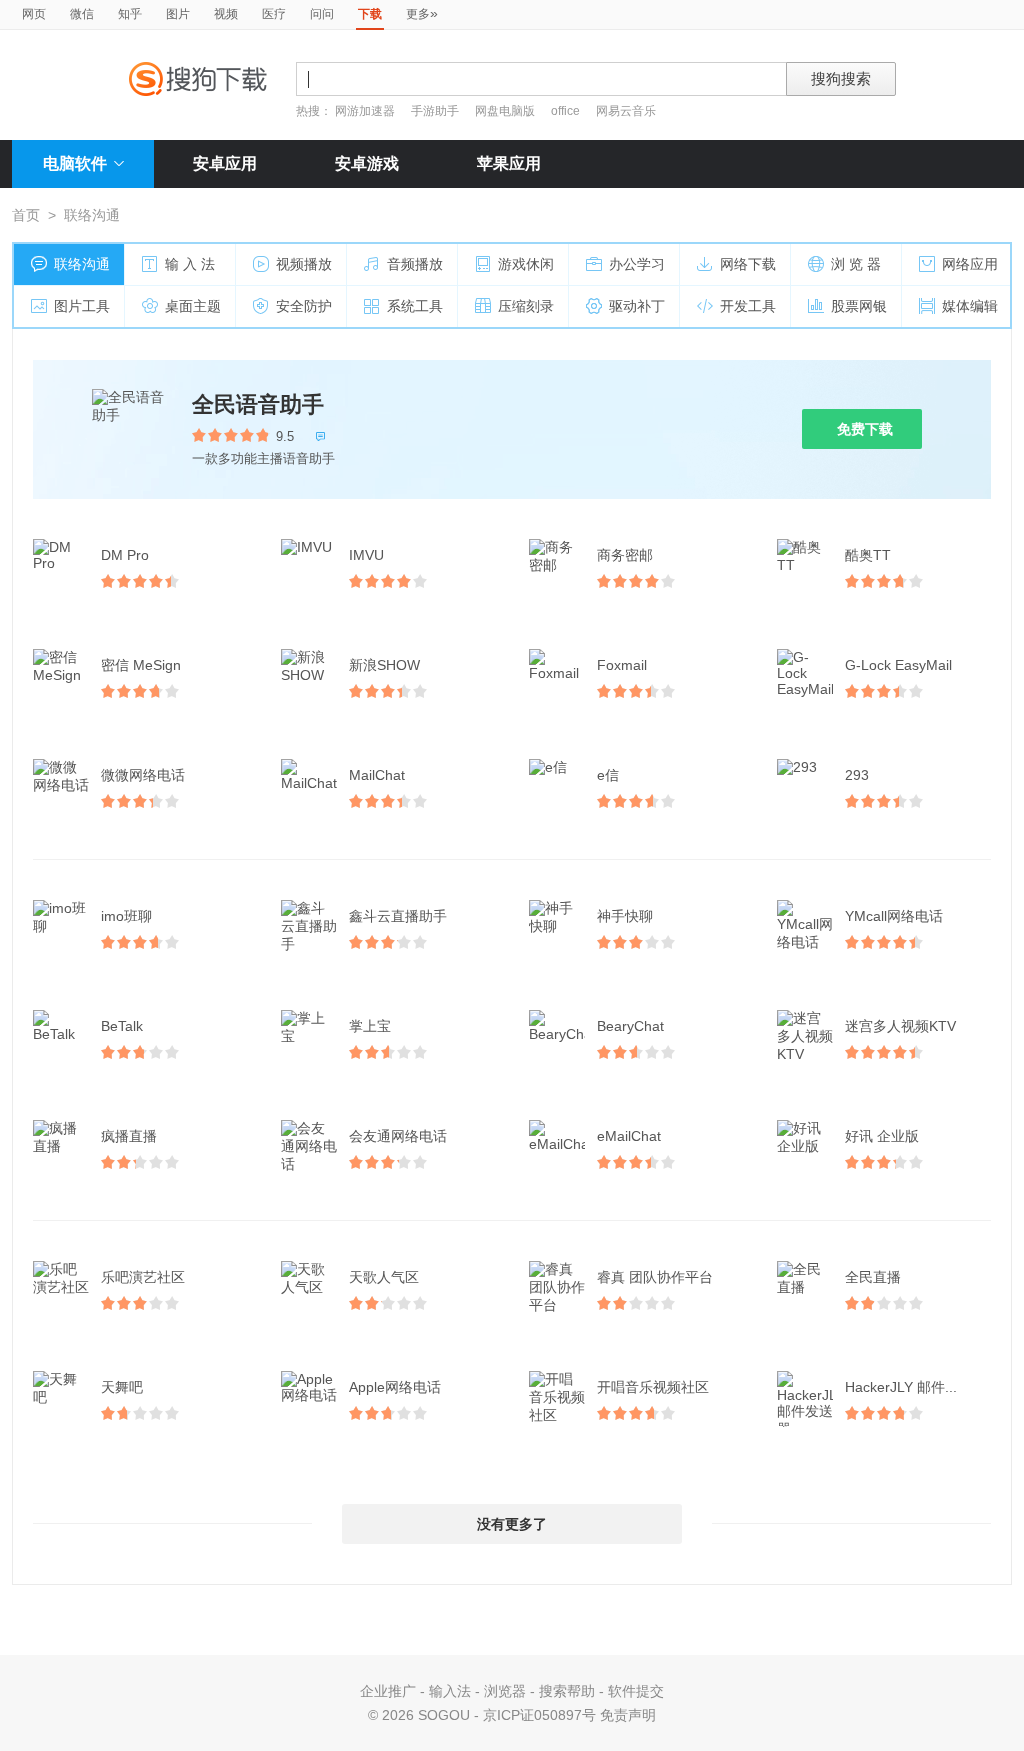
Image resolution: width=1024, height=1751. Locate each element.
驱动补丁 (637, 306)
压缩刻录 (526, 306)
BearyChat (630, 1026)
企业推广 (388, 1691)
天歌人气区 (384, 1277)
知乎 (130, 14)
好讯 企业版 (882, 1136)
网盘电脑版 (505, 111)
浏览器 (505, 1691)
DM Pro (125, 555)
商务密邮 (625, 555)
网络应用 (970, 264)
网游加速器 (365, 111)
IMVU (366, 555)
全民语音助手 (258, 404)
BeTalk (122, 1026)
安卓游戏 (367, 163)
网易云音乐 (626, 111)
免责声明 (628, 1715)
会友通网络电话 (398, 1136)
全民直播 (873, 1277)
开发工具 (748, 306)
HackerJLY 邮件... (901, 1387)
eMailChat (629, 1136)
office (567, 111)
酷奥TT (868, 555)
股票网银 (859, 306)
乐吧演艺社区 (143, 1277)
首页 (26, 215)
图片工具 (82, 306)
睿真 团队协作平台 (655, 1277)
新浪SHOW (384, 665)
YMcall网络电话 (894, 916)
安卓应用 (225, 163)
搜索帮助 (567, 1691)
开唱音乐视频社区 (653, 1387)
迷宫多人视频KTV (900, 1026)
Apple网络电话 (395, 1387)
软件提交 (636, 1691)
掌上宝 (370, 1026)
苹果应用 (509, 163)
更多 (422, 13)
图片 (178, 14)
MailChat (377, 775)
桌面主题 (193, 306)
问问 (322, 14)
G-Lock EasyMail (898, 665)
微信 (82, 14)
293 (857, 775)
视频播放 (304, 264)
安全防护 (304, 306)
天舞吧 (122, 1387)
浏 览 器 (856, 264)
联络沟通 (82, 264)
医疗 (274, 14)
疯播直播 (129, 1136)
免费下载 (865, 429)
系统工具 (415, 306)
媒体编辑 (970, 306)
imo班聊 (126, 916)
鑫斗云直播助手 (398, 916)
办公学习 (637, 264)
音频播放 (415, 264)
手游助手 (436, 111)
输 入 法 (190, 264)
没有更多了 (512, 1524)
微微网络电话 (143, 775)
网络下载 (748, 264)
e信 (608, 775)
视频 (226, 14)
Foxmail (622, 665)
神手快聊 (625, 916)
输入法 (450, 1691)
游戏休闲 (526, 264)
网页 (34, 14)
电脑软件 (75, 163)
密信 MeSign (141, 665)
